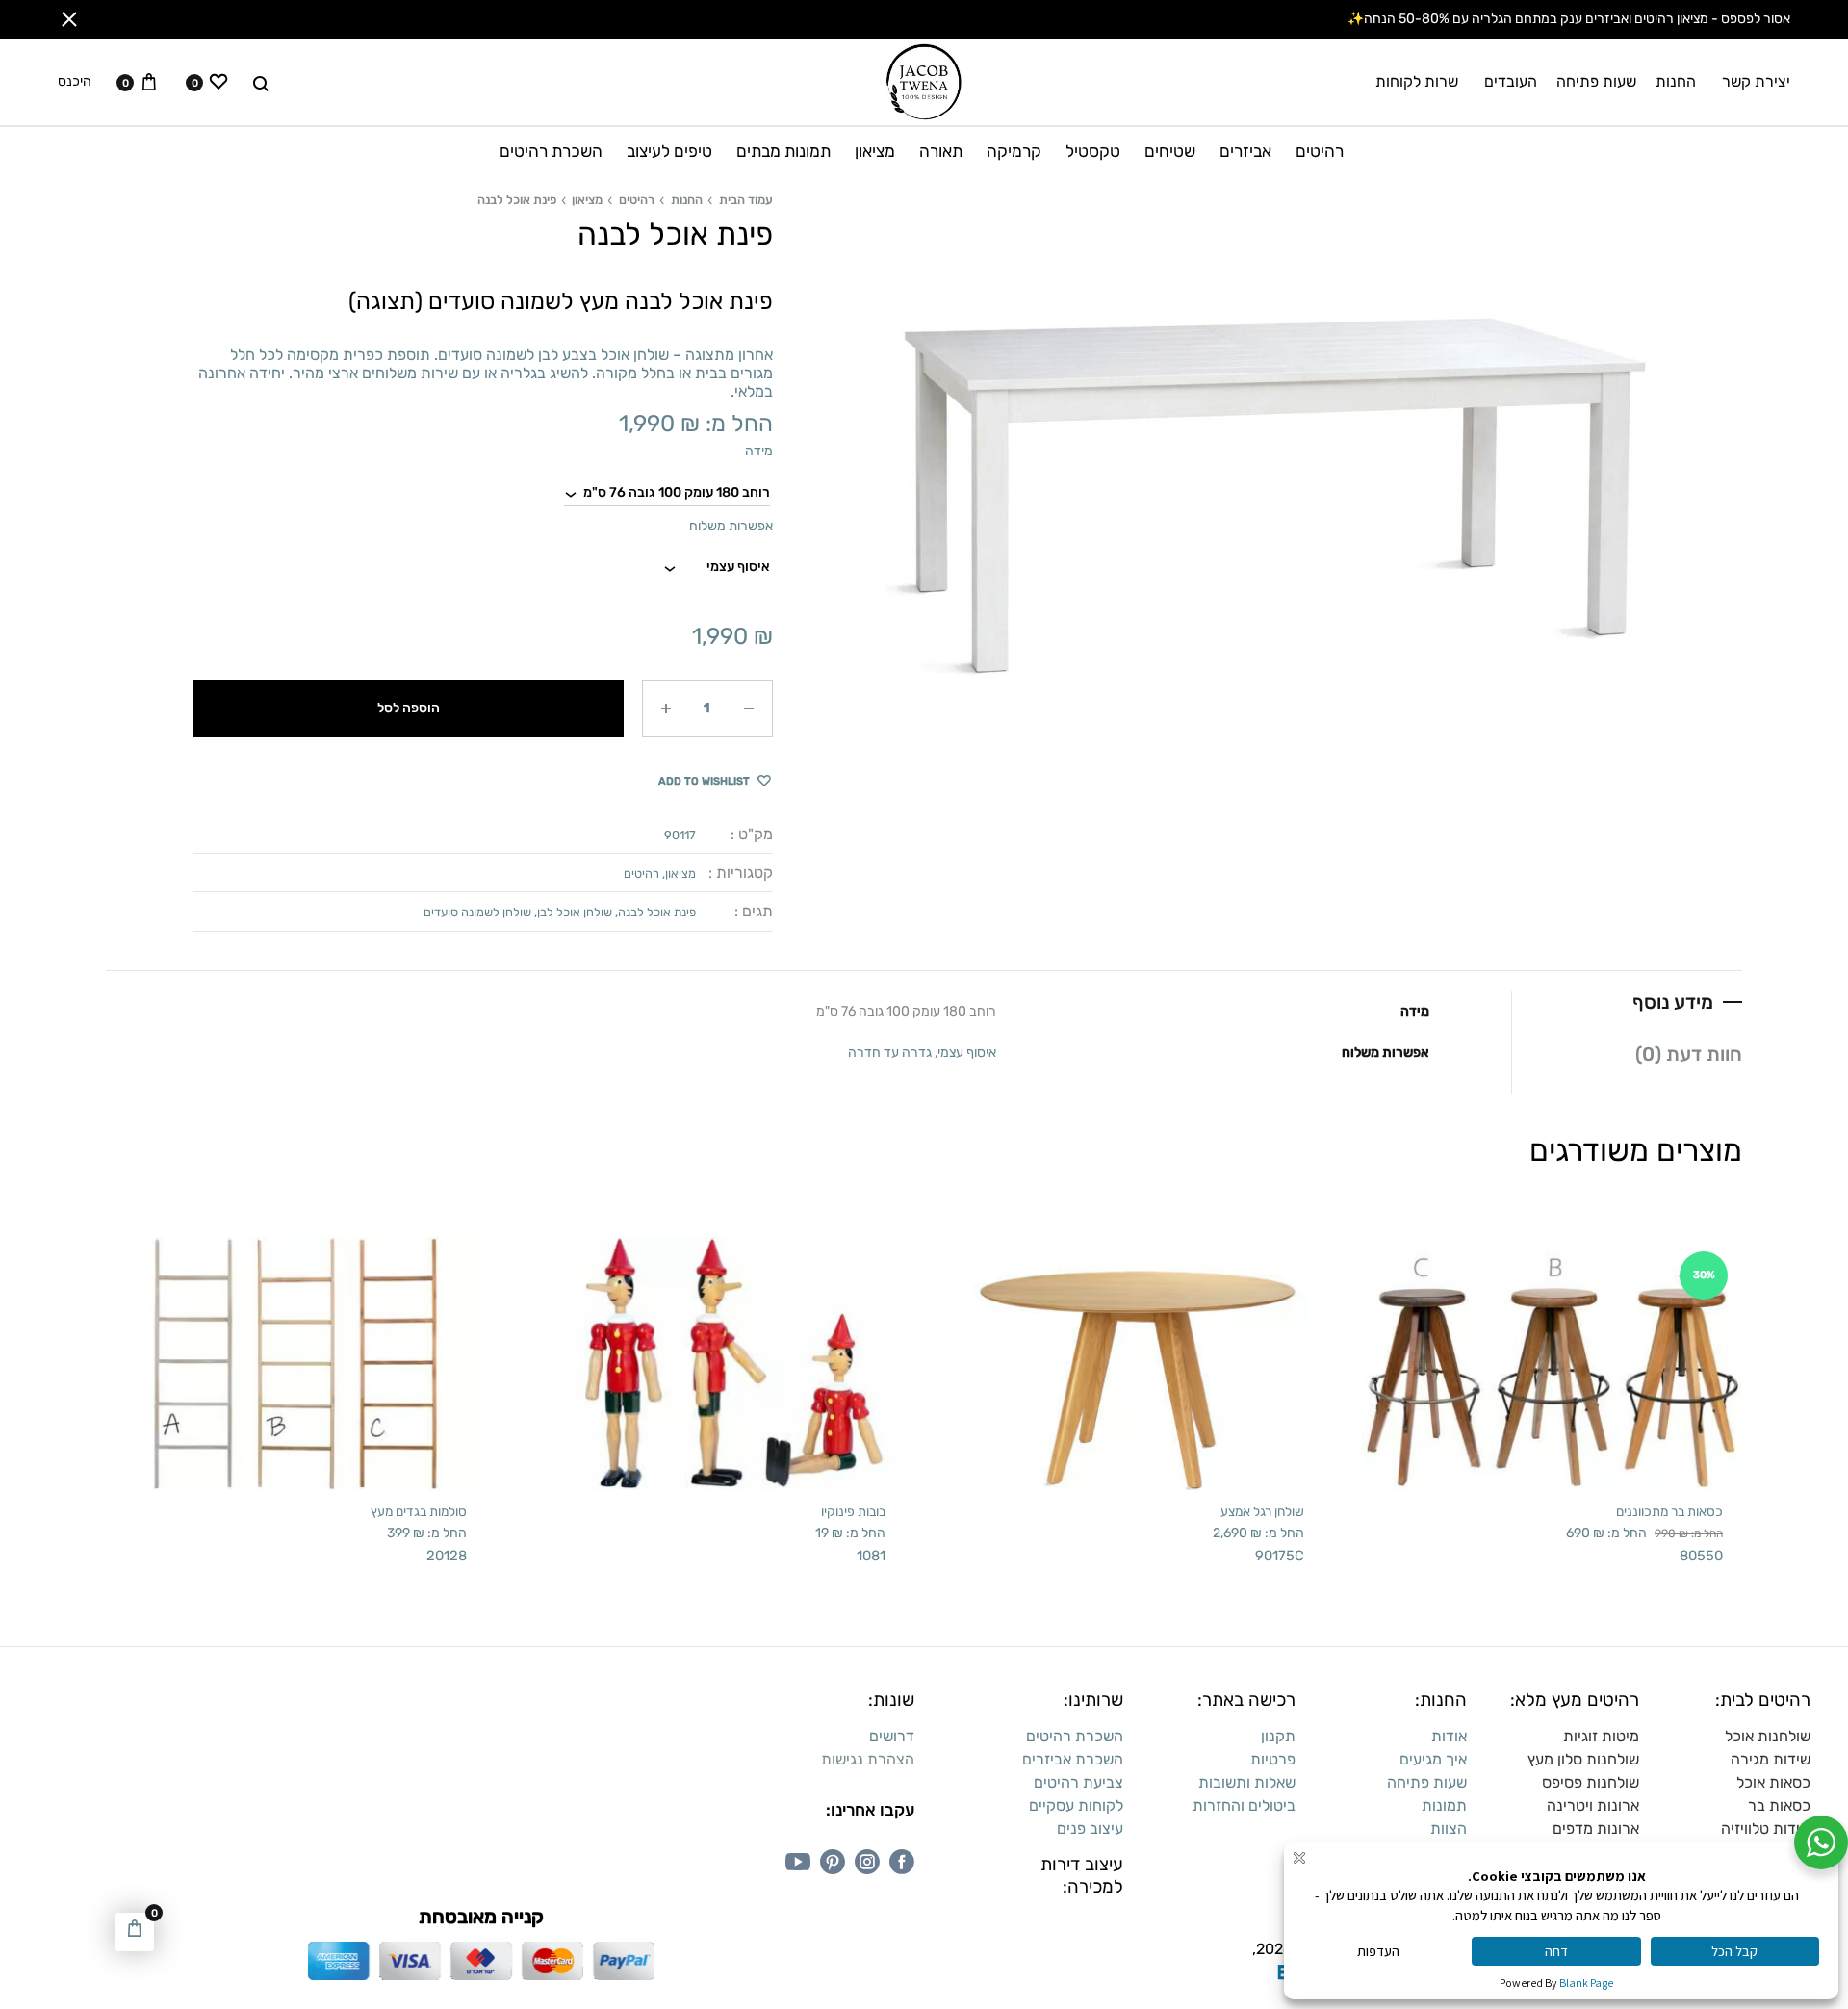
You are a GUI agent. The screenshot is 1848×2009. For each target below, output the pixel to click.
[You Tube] (798, 1862)
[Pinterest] (833, 1862)
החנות (1676, 81)
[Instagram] (867, 1862)
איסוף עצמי (967, 1053)
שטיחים (1170, 151)
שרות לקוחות (1417, 81)
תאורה (941, 151)
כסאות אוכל (1773, 1782)
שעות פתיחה (1596, 81)
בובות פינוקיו (853, 1511)
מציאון (875, 151)
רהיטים (1320, 151)
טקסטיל (1093, 151)
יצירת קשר (1756, 81)
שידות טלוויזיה (1766, 1829)
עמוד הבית (746, 200)
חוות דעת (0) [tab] (1689, 1054)
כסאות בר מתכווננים (1669, 1511)
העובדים (1511, 81)
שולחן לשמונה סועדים (477, 912)
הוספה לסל (409, 708)
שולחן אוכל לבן (575, 912)
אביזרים (1245, 151)
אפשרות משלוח (731, 526)
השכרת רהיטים (551, 151)
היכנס (75, 82)
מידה (759, 451)
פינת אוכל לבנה (657, 912)
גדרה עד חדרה (890, 1053)
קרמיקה (1014, 151)
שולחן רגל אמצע (1262, 1511)
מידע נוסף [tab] (1673, 1002)
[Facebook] (902, 1862)
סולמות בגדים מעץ (419, 1511)
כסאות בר (1779, 1805)
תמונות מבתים (783, 151)
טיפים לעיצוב (669, 151)
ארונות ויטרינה (1593, 1805)
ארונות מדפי (1601, 1829)
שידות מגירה (1771, 1759)
